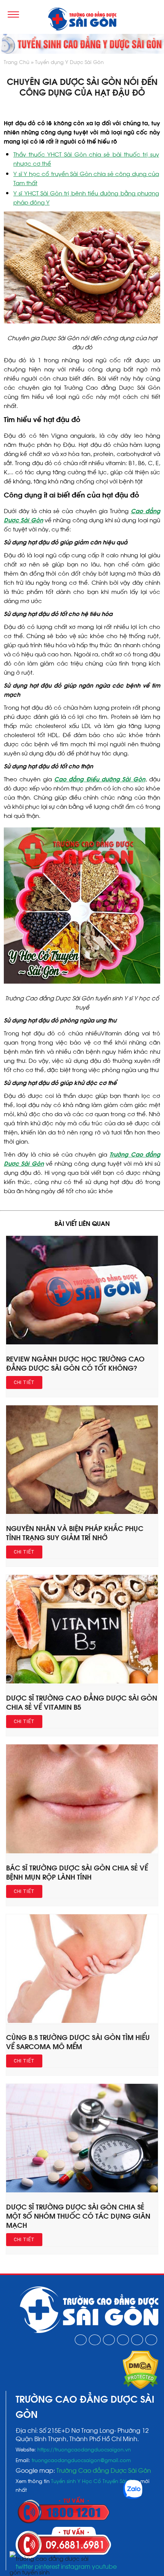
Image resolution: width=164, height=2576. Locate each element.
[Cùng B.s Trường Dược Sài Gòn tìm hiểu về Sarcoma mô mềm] (82, 2020)
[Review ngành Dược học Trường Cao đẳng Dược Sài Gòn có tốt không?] (82, 1342)
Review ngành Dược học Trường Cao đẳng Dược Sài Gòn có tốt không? (75, 1363)
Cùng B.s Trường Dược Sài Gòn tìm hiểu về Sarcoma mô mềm (78, 2041)
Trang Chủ (17, 62)
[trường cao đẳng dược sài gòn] (82, 20)
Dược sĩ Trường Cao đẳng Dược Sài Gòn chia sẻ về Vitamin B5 (82, 1702)
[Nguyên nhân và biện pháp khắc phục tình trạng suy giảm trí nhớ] (82, 1511)
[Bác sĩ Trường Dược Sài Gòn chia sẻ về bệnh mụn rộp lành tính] (82, 1851)
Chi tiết (24, 1382)
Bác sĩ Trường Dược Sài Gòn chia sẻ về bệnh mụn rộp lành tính (77, 1872)
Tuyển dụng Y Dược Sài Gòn (69, 62)
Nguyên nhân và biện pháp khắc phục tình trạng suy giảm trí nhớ (75, 1532)
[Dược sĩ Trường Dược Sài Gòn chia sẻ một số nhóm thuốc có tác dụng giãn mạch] (82, 2190)
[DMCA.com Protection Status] (141, 2387)
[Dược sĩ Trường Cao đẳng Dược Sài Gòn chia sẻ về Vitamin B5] (82, 1681)
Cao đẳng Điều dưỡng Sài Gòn (100, 779)
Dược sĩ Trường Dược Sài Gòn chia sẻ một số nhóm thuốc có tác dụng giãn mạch (78, 2215)
